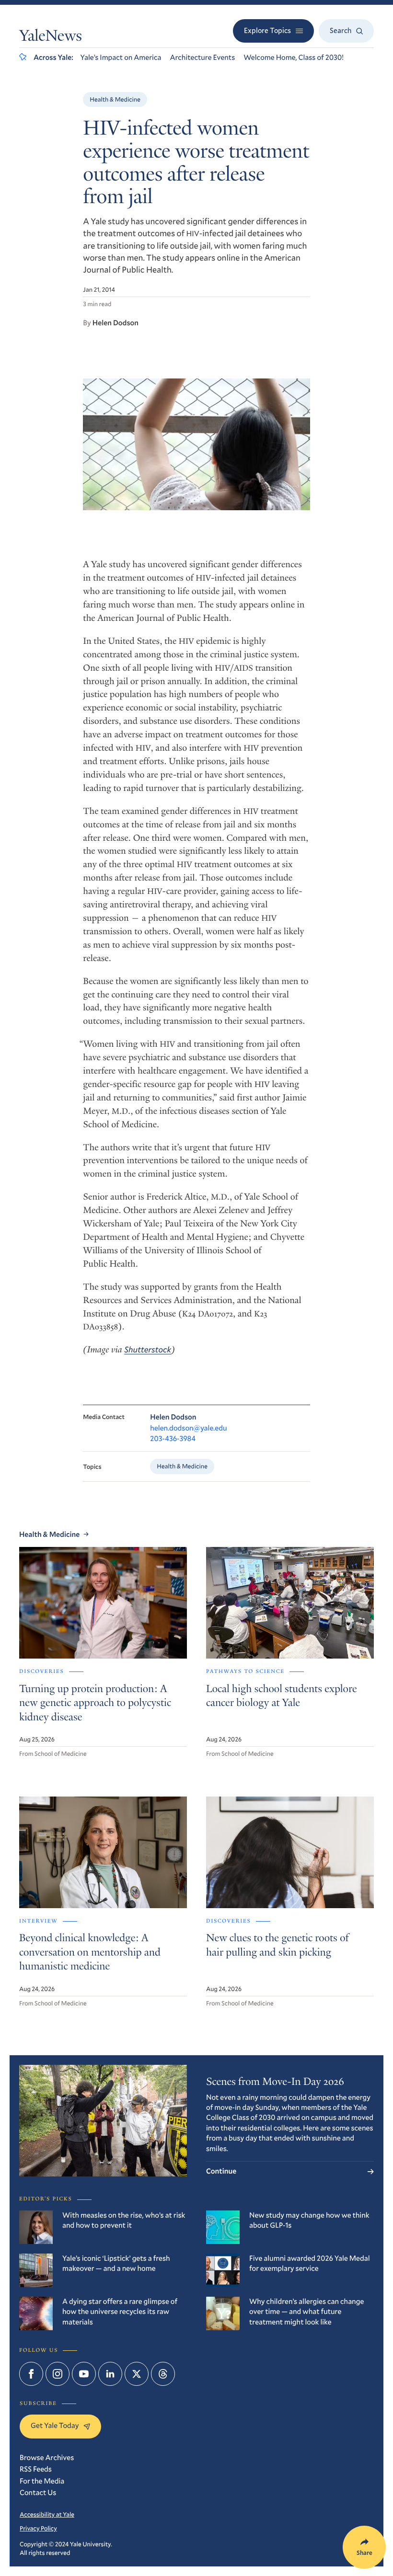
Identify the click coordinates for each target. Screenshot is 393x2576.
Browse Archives (47, 2458)
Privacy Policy (38, 2528)
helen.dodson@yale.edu (188, 1428)
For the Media (42, 2481)
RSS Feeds (36, 2469)
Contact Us (38, 2493)
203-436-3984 (173, 1439)
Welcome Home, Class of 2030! (294, 57)
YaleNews (51, 37)
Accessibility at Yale (47, 2514)
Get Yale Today (55, 2426)
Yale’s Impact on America (121, 57)
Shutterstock (148, 1349)
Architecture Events (202, 57)
